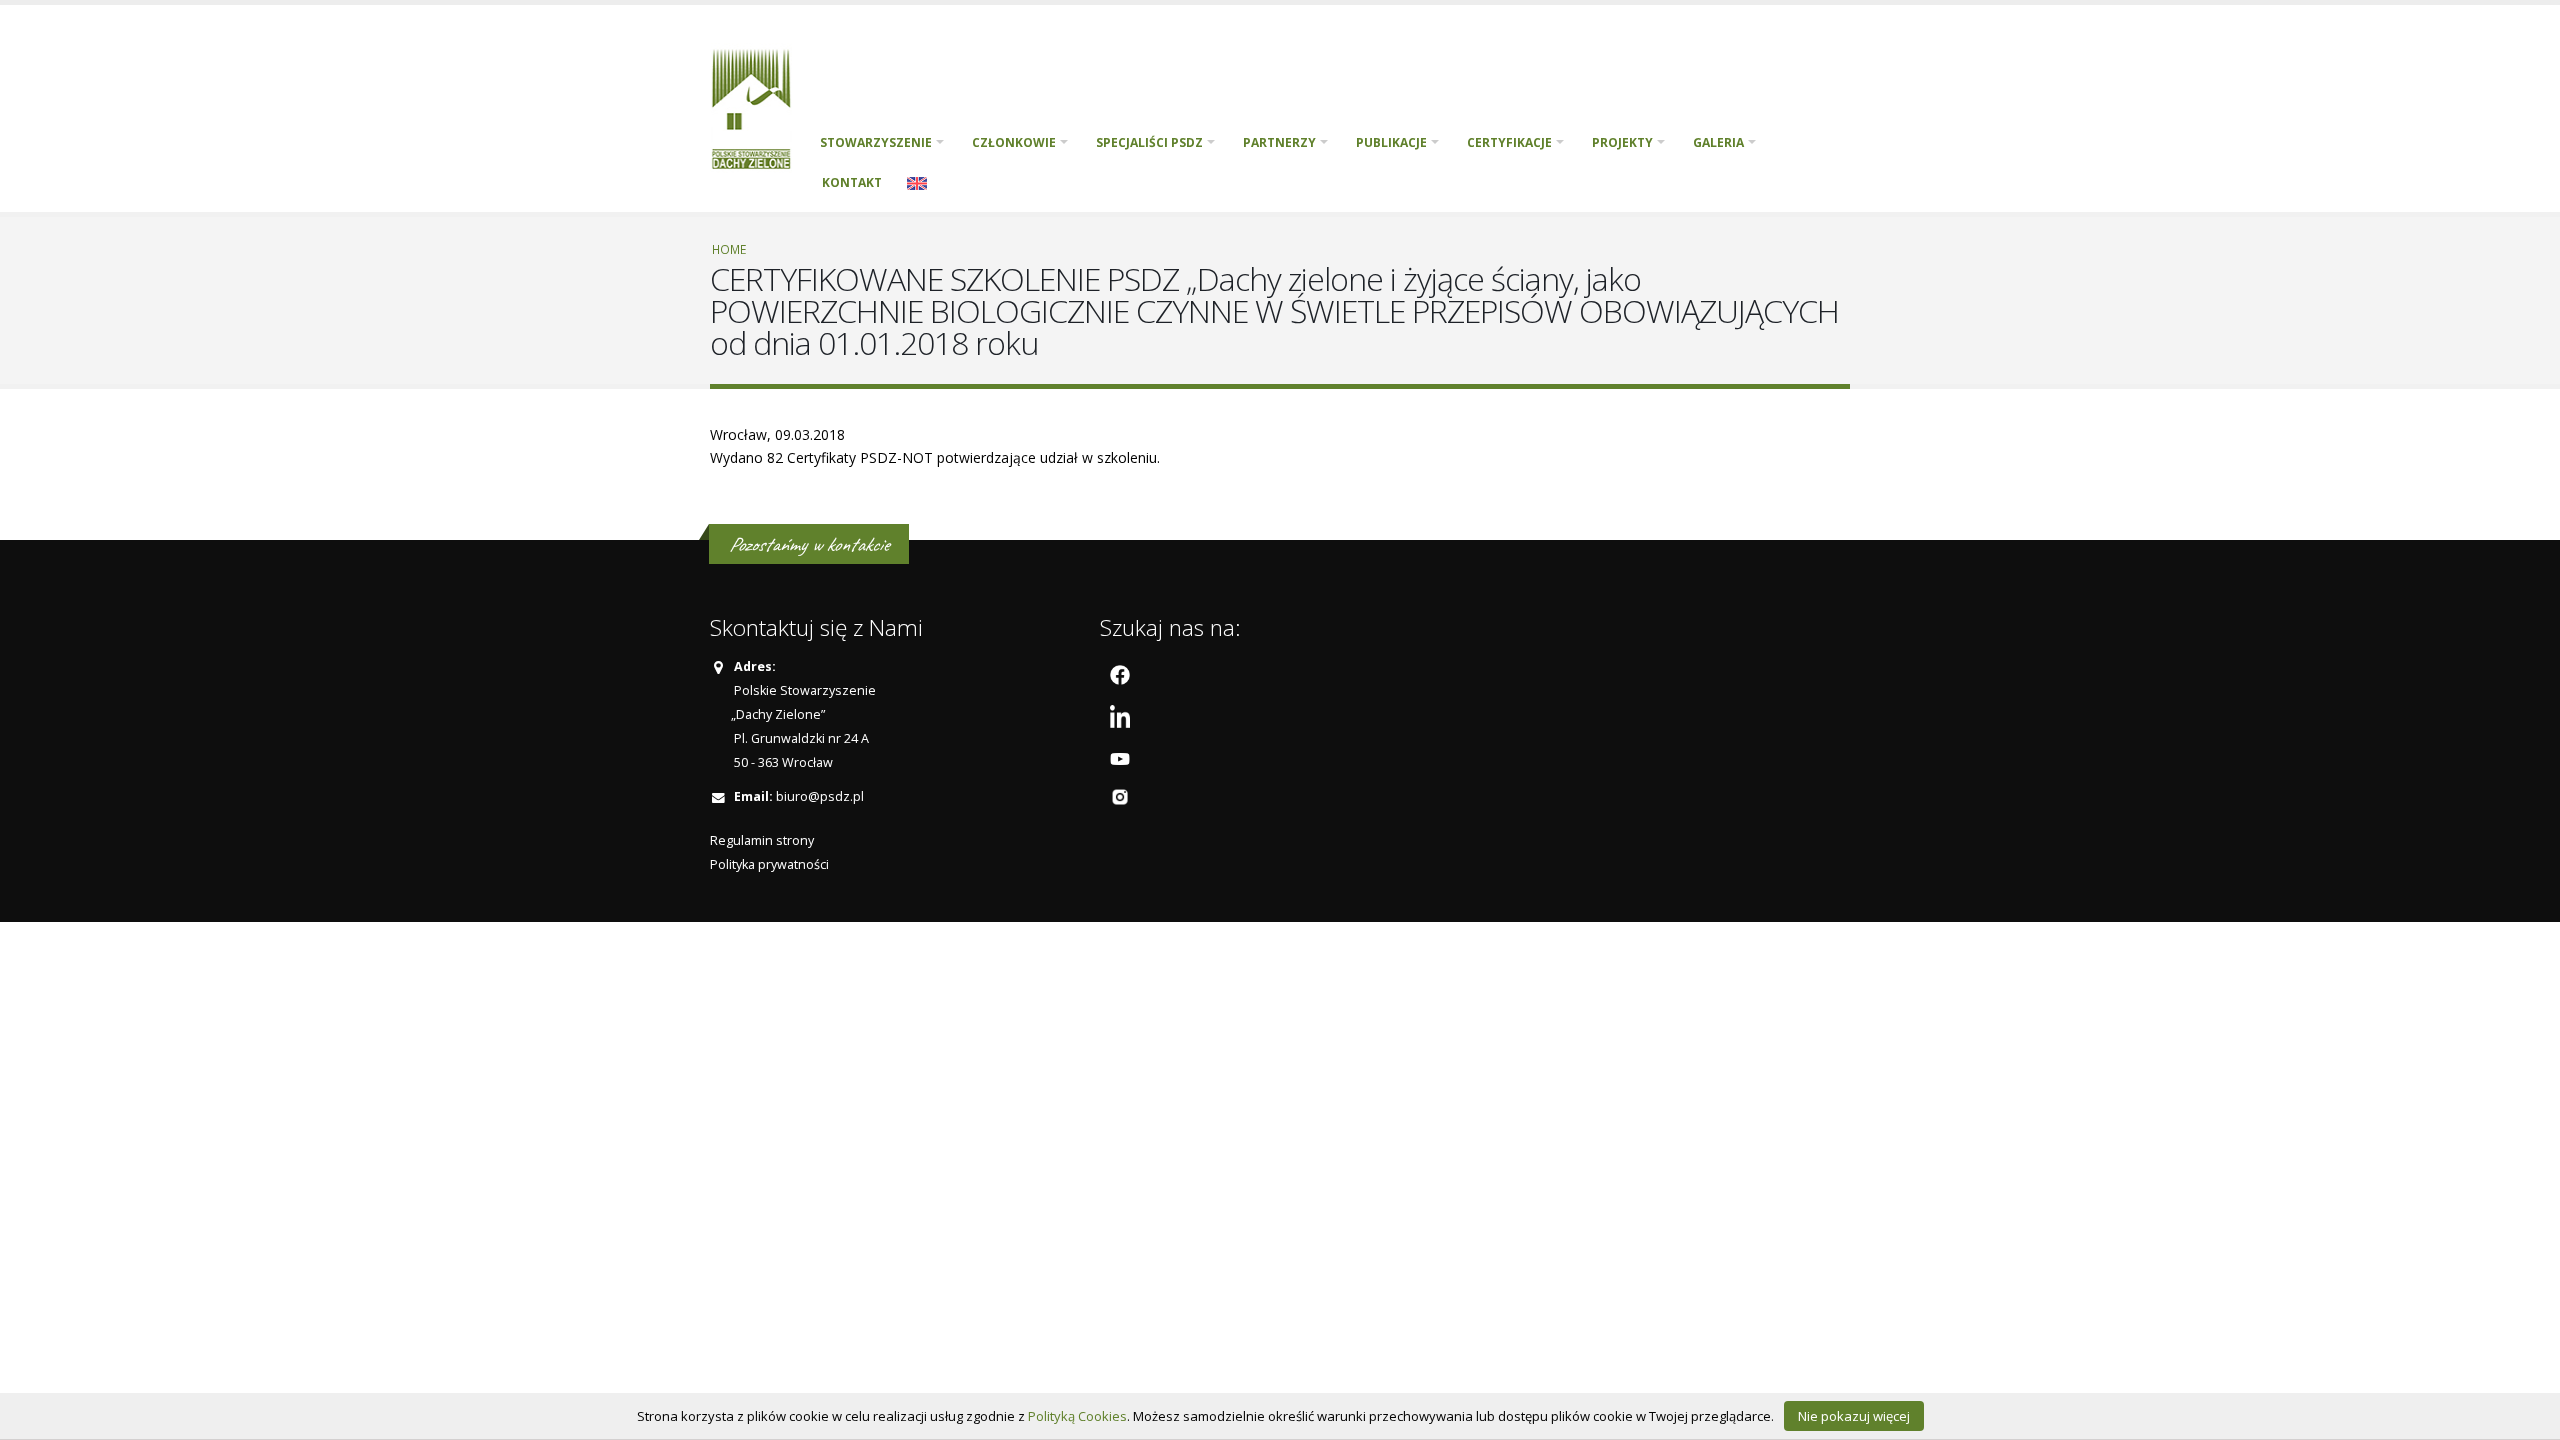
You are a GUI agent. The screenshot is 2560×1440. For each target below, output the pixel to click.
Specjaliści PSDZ (1149, 142)
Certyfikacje (1509, 142)
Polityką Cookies (1077, 1416)
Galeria (1718, 142)
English (917, 183)
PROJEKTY (1622, 142)
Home (729, 249)
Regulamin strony (762, 840)
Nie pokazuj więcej (1854, 1416)
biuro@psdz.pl (820, 796)
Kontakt (852, 182)
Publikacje (1391, 142)
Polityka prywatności (769, 864)
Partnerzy (1279, 142)
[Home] (758, 106)
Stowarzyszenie (876, 142)
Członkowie (1014, 142)
